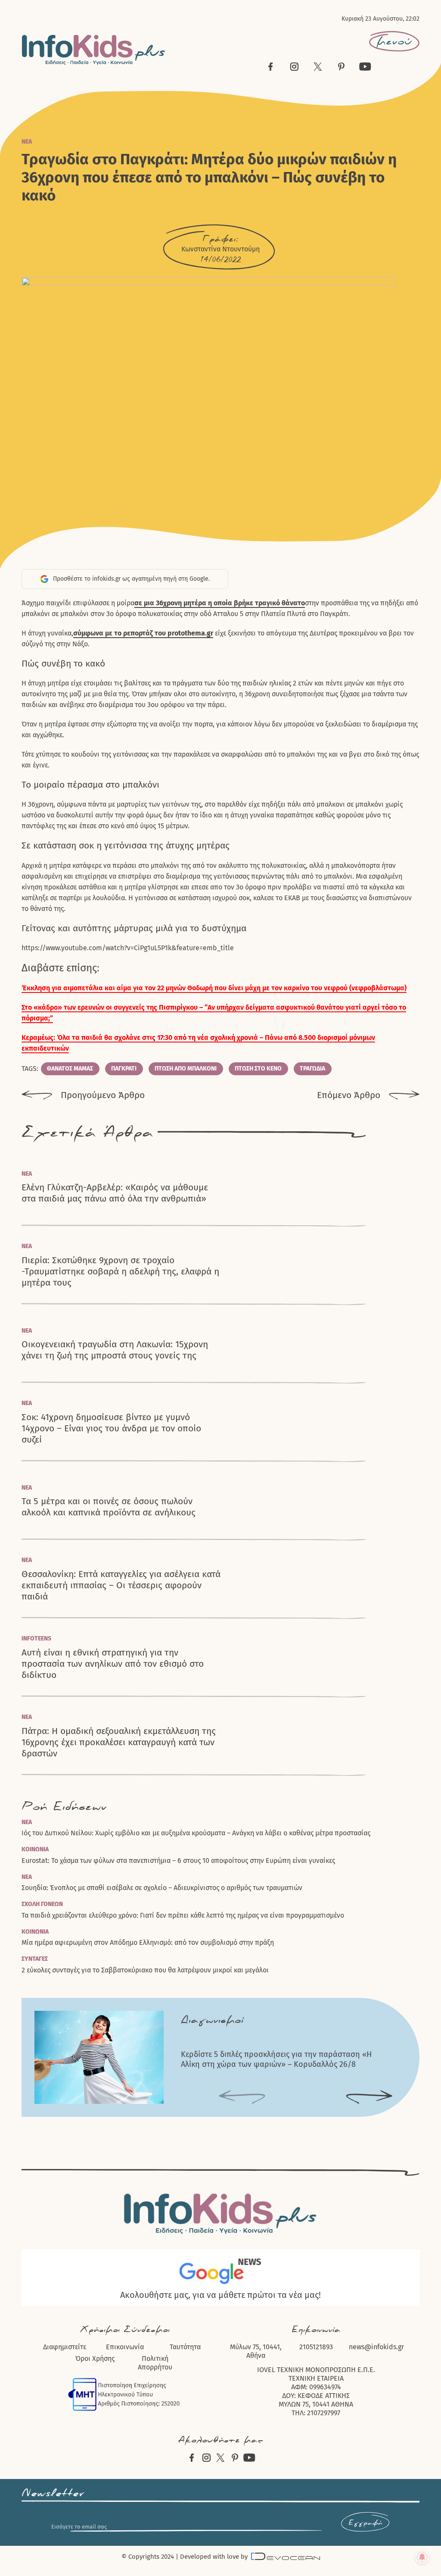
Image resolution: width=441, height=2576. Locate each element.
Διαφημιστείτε (65, 2347)
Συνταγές (35, 1959)
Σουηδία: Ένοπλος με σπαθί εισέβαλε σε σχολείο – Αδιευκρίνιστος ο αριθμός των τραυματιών (162, 1888)
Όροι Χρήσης (95, 2358)
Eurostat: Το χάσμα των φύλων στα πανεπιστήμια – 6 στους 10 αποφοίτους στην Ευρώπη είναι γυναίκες (178, 1861)
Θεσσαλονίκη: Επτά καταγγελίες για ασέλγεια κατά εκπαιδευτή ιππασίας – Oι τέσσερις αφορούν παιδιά (121, 1585)
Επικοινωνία (125, 2347)
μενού (394, 41)
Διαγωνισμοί (212, 2020)
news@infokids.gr (376, 2347)
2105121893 (316, 2347)
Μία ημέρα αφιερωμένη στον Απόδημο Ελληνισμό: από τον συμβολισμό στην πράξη (148, 1942)
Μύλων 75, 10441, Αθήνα (256, 2351)
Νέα (27, 142)
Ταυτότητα (185, 2347)
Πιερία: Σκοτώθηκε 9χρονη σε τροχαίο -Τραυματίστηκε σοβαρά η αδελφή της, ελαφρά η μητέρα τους (120, 1272)
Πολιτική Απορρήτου (155, 2363)
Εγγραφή (365, 2523)
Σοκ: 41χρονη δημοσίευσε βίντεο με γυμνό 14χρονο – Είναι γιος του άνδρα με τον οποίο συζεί (111, 1429)
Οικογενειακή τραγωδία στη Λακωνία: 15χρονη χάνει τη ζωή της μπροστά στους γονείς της (115, 1350)
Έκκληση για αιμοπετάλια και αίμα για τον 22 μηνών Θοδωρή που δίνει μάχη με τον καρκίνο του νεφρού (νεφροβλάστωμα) (214, 988)
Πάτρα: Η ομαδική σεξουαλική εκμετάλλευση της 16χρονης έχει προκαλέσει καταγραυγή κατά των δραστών (119, 1742)
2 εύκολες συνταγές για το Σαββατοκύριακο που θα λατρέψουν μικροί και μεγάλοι (145, 1970)
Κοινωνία (35, 1849)
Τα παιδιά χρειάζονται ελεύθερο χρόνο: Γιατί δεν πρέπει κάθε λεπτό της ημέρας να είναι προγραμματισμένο (183, 1915)
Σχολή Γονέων (42, 1904)
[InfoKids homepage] (94, 50)
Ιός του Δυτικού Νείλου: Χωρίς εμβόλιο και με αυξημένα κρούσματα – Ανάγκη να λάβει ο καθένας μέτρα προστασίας (196, 1833)
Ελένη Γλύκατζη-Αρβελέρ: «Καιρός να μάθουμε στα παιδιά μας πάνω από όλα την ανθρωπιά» (115, 1193)
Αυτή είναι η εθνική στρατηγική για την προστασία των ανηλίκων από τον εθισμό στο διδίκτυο (113, 1664)
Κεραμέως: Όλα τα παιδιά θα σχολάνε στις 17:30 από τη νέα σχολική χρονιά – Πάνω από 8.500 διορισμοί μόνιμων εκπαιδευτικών (198, 1043)
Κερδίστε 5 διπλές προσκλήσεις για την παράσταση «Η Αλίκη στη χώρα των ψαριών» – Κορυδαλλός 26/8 (276, 2059)
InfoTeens (36, 1639)
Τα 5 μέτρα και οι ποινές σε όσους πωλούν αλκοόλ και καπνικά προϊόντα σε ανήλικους (109, 1507)
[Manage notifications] (422, 2557)
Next (369, 2097)
